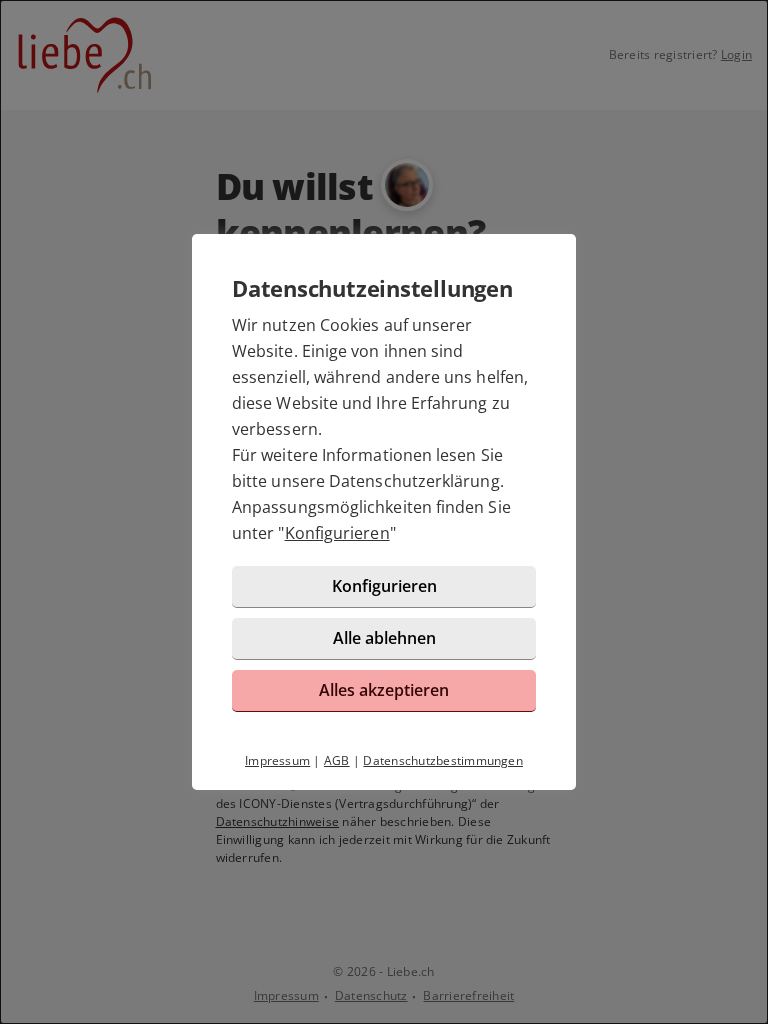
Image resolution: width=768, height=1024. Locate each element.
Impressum (277, 760)
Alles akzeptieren (384, 690)
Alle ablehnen (384, 638)
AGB (337, 760)
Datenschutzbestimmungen (443, 760)
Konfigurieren (337, 533)
